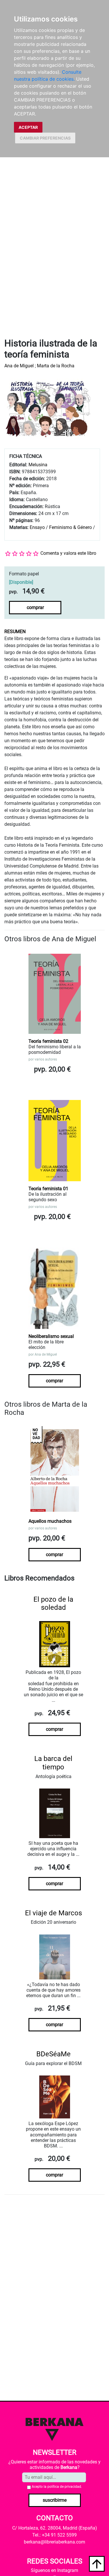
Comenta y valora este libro (68, 553)
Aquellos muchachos (50, 1521)
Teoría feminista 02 (48, 1041)
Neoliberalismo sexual (51, 1336)
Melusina (38, 465)
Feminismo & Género (70, 527)
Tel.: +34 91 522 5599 (54, 2535)
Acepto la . (57, 2487)
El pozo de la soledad (53, 1604)
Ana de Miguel (19, 366)
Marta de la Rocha (56, 366)
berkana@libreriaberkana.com (54, 2542)
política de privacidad (64, 2487)
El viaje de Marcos (53, 1913)
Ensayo (37, 527)
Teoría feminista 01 (48, 1189)
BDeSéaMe (53, 2054)
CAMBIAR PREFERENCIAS (45, 138)
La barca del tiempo (53, 1763)
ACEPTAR (28, 127)
